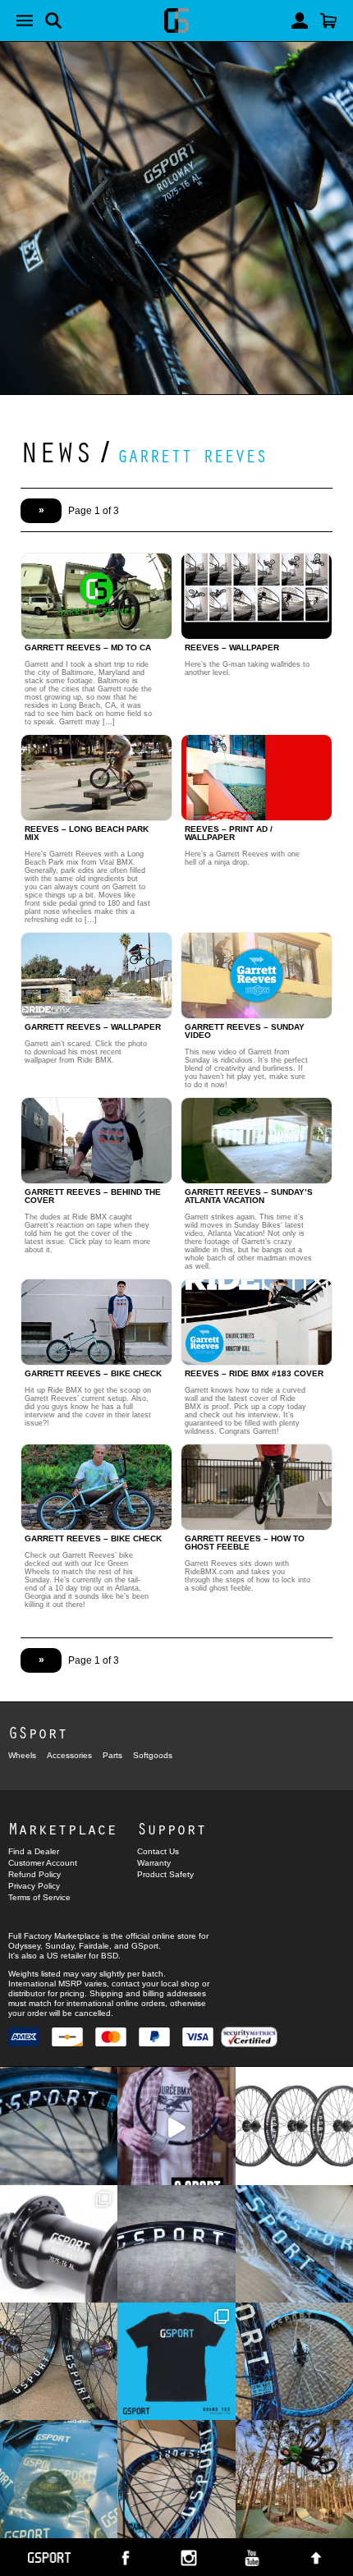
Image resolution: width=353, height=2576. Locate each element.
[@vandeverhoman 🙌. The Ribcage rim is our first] (176, 2126)
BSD (110, 1956)
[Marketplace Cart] (328, 21)
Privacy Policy (34, 1886)
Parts (112, 1755)
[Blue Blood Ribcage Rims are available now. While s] (294, 2244)
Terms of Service (39, 1897)
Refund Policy (34, 1874)
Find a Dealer (34, 1851)
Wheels (22, 1755)
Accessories (69, 1755)
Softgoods (153, 1755)
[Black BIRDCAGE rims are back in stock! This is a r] (176, 2244)
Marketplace (62, 1828)
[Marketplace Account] (300, 21)
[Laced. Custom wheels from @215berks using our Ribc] (294, 2361)
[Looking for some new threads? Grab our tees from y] (176, 2361)
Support (172, 1828)
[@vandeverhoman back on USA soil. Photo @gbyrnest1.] (294, 2479)
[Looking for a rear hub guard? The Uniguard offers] (59, 2479)
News (57, 451)
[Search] (53, 21)
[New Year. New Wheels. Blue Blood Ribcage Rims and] (176, 2479)
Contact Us (158, 1851)
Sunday (60, 1946)
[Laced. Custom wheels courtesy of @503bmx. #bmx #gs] (59, 2361)
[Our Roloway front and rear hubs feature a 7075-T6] (59, 2244)
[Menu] (25, 21)
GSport (38, 1732)
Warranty (154, 1863)
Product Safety (165, 1874)
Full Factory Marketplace (54, 1936)
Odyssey (24, 1946)
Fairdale (94, 1946)
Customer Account (43, 1863)
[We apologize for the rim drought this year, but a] (59, 2126)
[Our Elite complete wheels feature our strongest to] (294, 2126)
